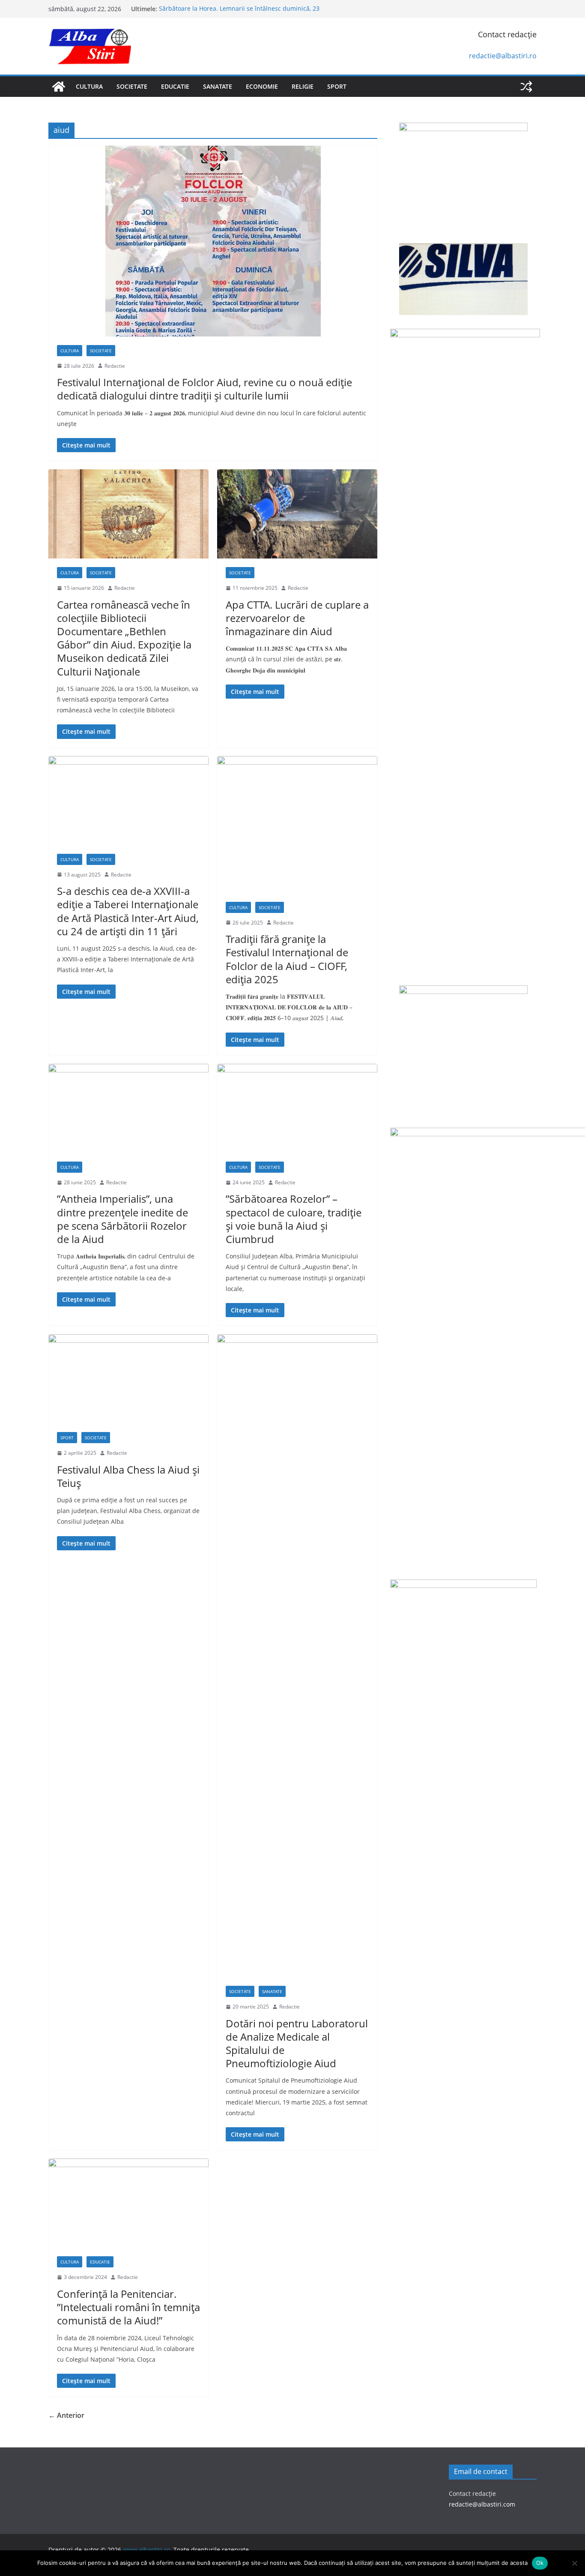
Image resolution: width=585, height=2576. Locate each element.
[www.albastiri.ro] (59, 87)
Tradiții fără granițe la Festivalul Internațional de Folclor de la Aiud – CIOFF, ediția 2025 (287, 959)
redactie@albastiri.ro (503, 56)
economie (262, 86)
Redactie (115, 366)
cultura (89, 86)
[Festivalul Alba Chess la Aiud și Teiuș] (128, 1379)
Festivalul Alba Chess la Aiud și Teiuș (128, 1476)
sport (337, 86)
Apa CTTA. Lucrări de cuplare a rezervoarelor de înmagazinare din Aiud (297, 618)
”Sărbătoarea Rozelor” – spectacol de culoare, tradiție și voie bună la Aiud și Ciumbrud (294, 1219)
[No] (574, 2563)
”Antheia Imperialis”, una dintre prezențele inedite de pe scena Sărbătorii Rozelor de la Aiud (122, 1219)
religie (303, 86)
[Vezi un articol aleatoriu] (526, 87)
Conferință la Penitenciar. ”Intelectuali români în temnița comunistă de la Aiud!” (128, 2307)
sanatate (218, 86)
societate (132, 86)
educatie (175, 86)
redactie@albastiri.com (482, 2504)
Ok (540, 2563)
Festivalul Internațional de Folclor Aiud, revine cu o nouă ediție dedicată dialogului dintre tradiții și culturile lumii (204, 389)
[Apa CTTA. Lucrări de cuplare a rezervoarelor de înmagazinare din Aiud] (297, 514)
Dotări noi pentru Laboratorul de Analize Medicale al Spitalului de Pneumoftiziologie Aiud (297, 2043)
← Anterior (66, 2415)
